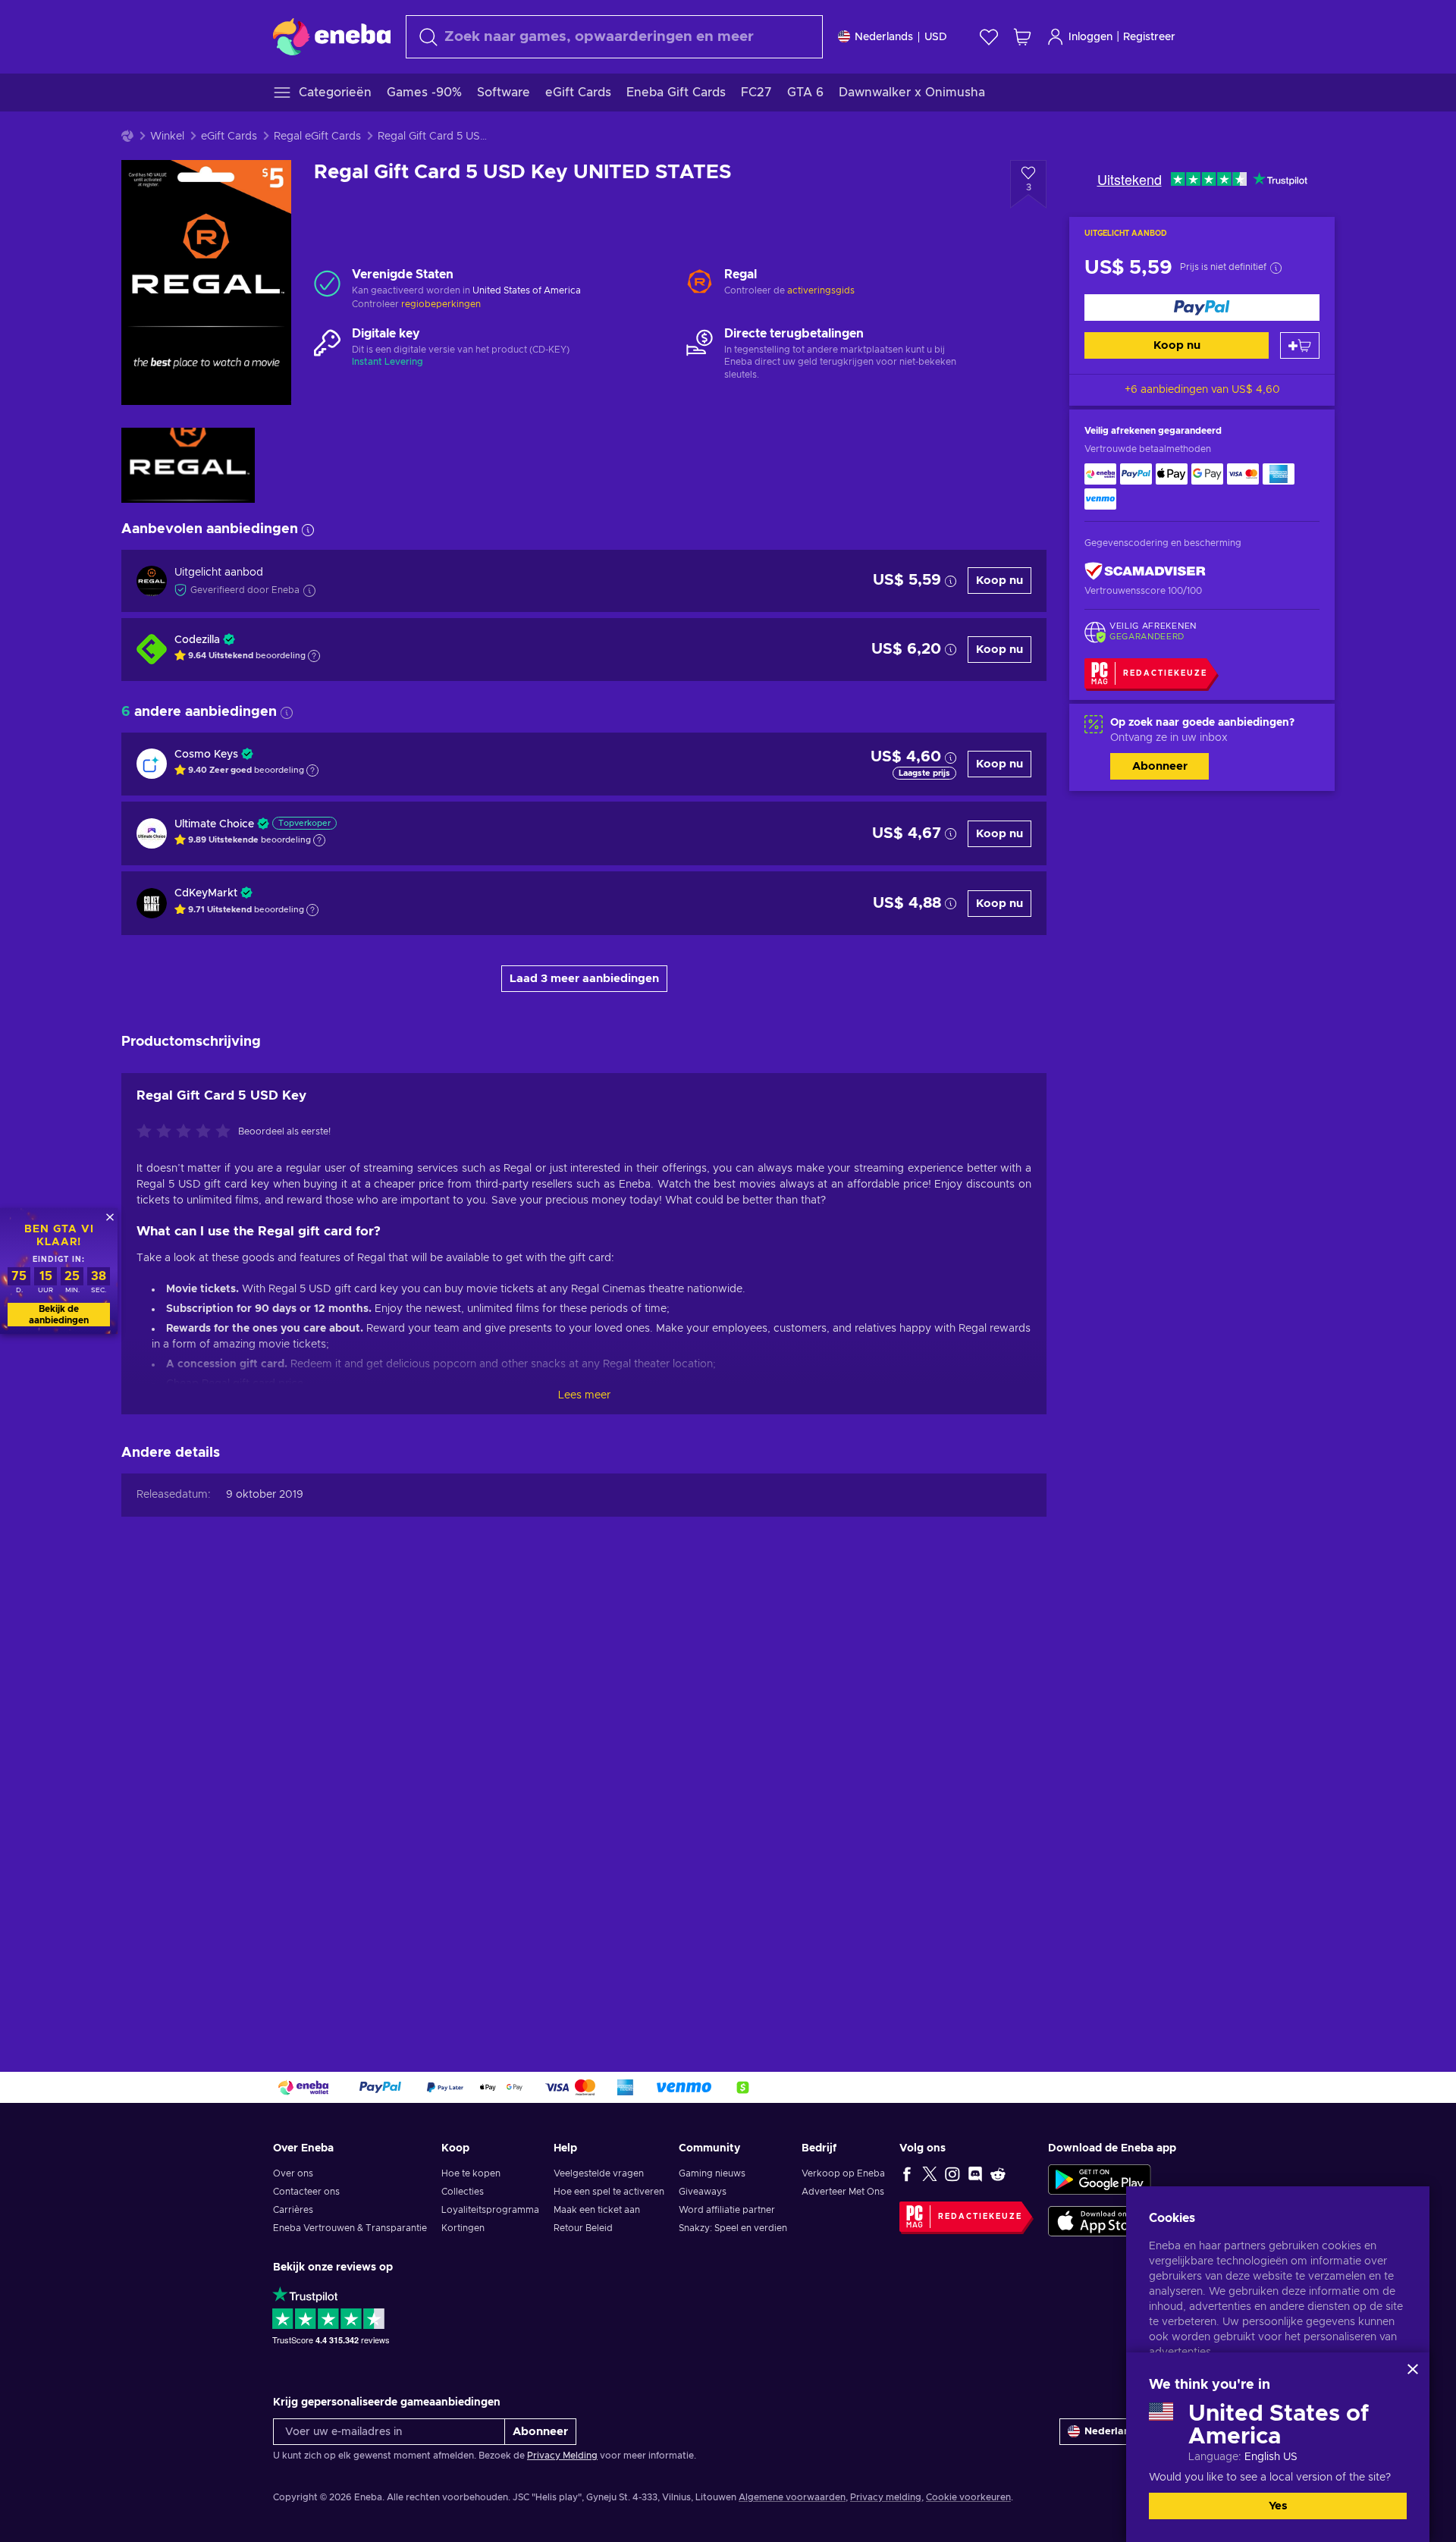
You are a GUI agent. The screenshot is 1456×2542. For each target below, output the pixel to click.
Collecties (463, 2192)
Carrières (293, 2210)
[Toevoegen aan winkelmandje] (1300, 345)
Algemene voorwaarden (792, 2497)
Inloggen (1090, 37)
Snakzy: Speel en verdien (733, 2228)
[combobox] (614, 37)
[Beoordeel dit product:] (187, 1132)
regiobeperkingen (441, 304)
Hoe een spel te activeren (609, 2192)
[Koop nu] (1202, 308)
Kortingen (463, 2228)
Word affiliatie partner (727, 2210)
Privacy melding (886, 2497)
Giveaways (703, 2192)
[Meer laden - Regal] (700, 283)
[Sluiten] (1413, 2369)
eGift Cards (229, 137)
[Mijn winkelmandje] (1022, 37)
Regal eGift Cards (317, 137)
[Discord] (975, 2173)
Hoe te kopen (471, 2173)
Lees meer (584, 1395)
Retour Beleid (583, 2228)
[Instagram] (952, 2173)
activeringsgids (821, 290)
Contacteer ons (306, 2192)
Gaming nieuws (712, 2173)
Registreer (1149, 37)
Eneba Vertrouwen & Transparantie (350, 2228)
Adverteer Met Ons (843, 2192)
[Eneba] (332, 36)
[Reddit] (998, 2173)
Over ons (293, 2173)
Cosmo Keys (206, 755)
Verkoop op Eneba (843, 2173)
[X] (930, 2173)
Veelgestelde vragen (599, 2173)
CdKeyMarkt (206, 893)
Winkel (167, 137)
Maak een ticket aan (597, 2210)
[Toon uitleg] (314, 656)
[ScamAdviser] (1145, 571)
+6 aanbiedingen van (1202, 390)
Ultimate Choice (214, 824)
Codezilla (197, 640)
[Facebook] (907, 2173)
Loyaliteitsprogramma (490, 2210)
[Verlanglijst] (989, 37)
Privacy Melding (562, 2456)
